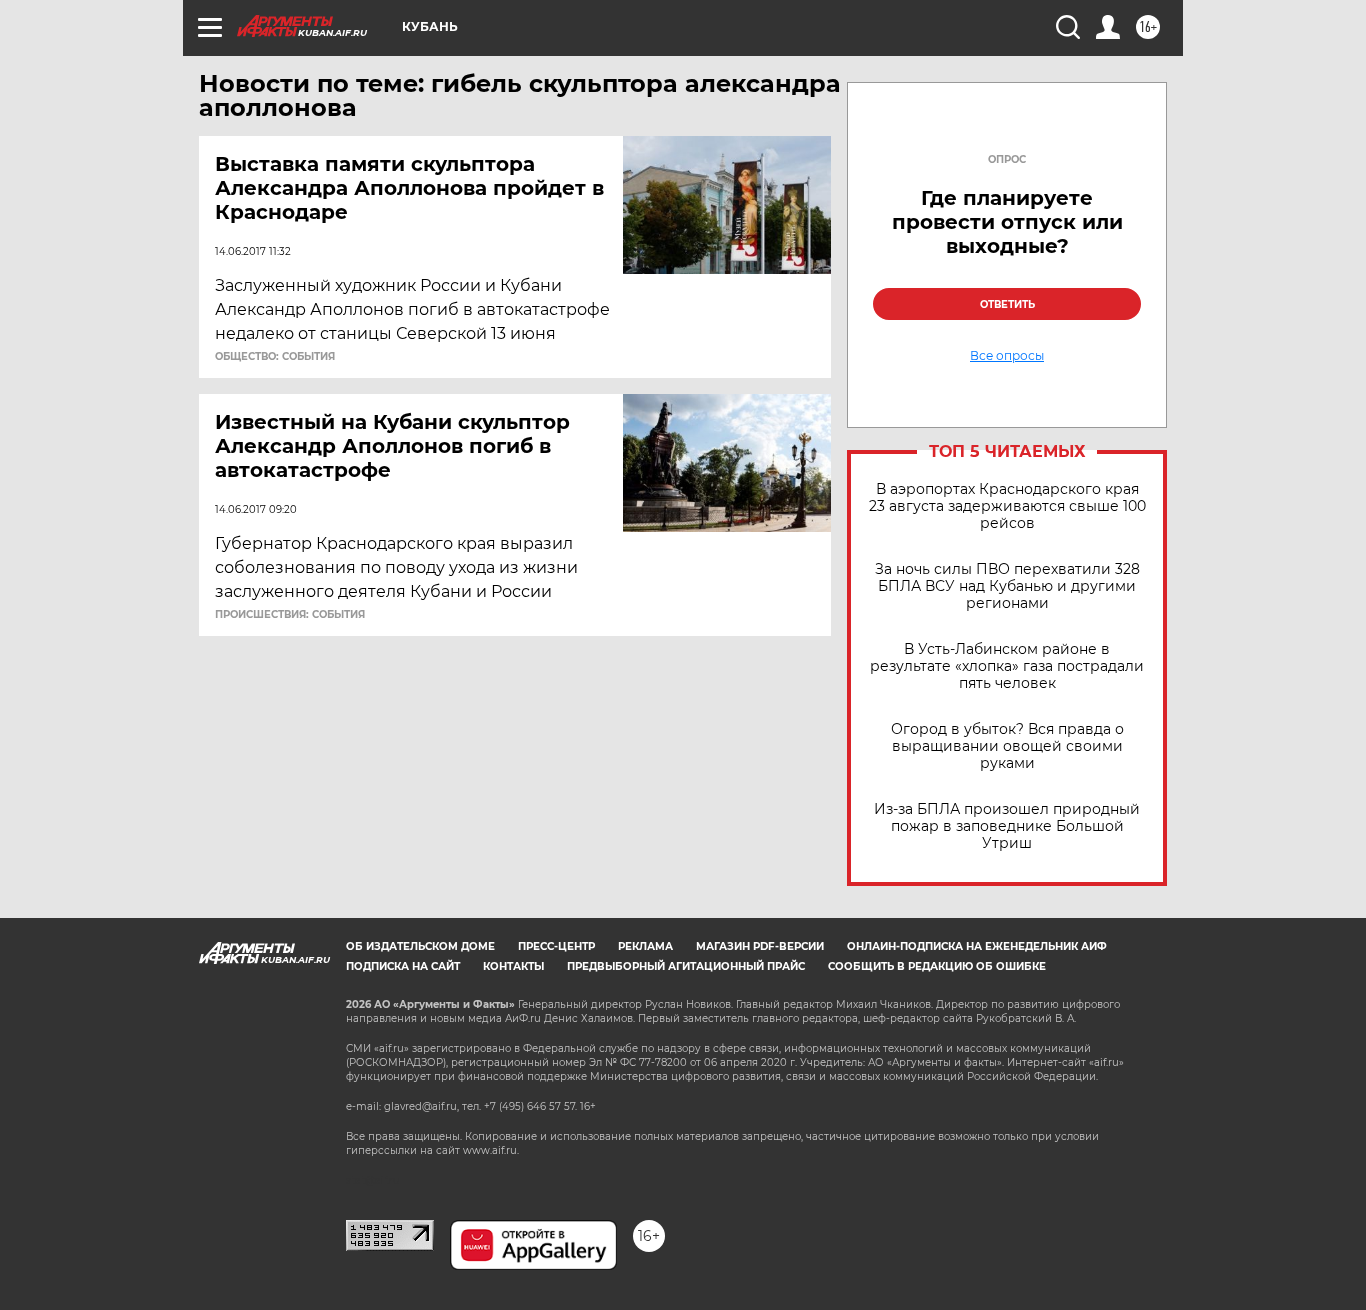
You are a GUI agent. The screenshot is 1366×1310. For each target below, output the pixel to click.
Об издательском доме (420, 946)
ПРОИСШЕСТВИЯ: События (290, 615)
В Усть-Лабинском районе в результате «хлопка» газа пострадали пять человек (1007, 666)
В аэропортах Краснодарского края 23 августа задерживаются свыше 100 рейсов (1007, 506)
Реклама (645, 946)
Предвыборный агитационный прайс (686, 966)
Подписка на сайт (403, 966)
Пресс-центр (556, 946)
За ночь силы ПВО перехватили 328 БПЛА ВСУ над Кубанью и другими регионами (1007, 586)
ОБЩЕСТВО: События (275, 357)
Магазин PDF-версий (760, 946)
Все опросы (1007, 356)
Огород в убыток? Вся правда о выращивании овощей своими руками (1007, 746)
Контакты (513, 966)
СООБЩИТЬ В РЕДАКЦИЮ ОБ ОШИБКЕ (937, 966)
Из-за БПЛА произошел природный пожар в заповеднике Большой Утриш (1007, 826)
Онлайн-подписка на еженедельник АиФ (977, 946)
